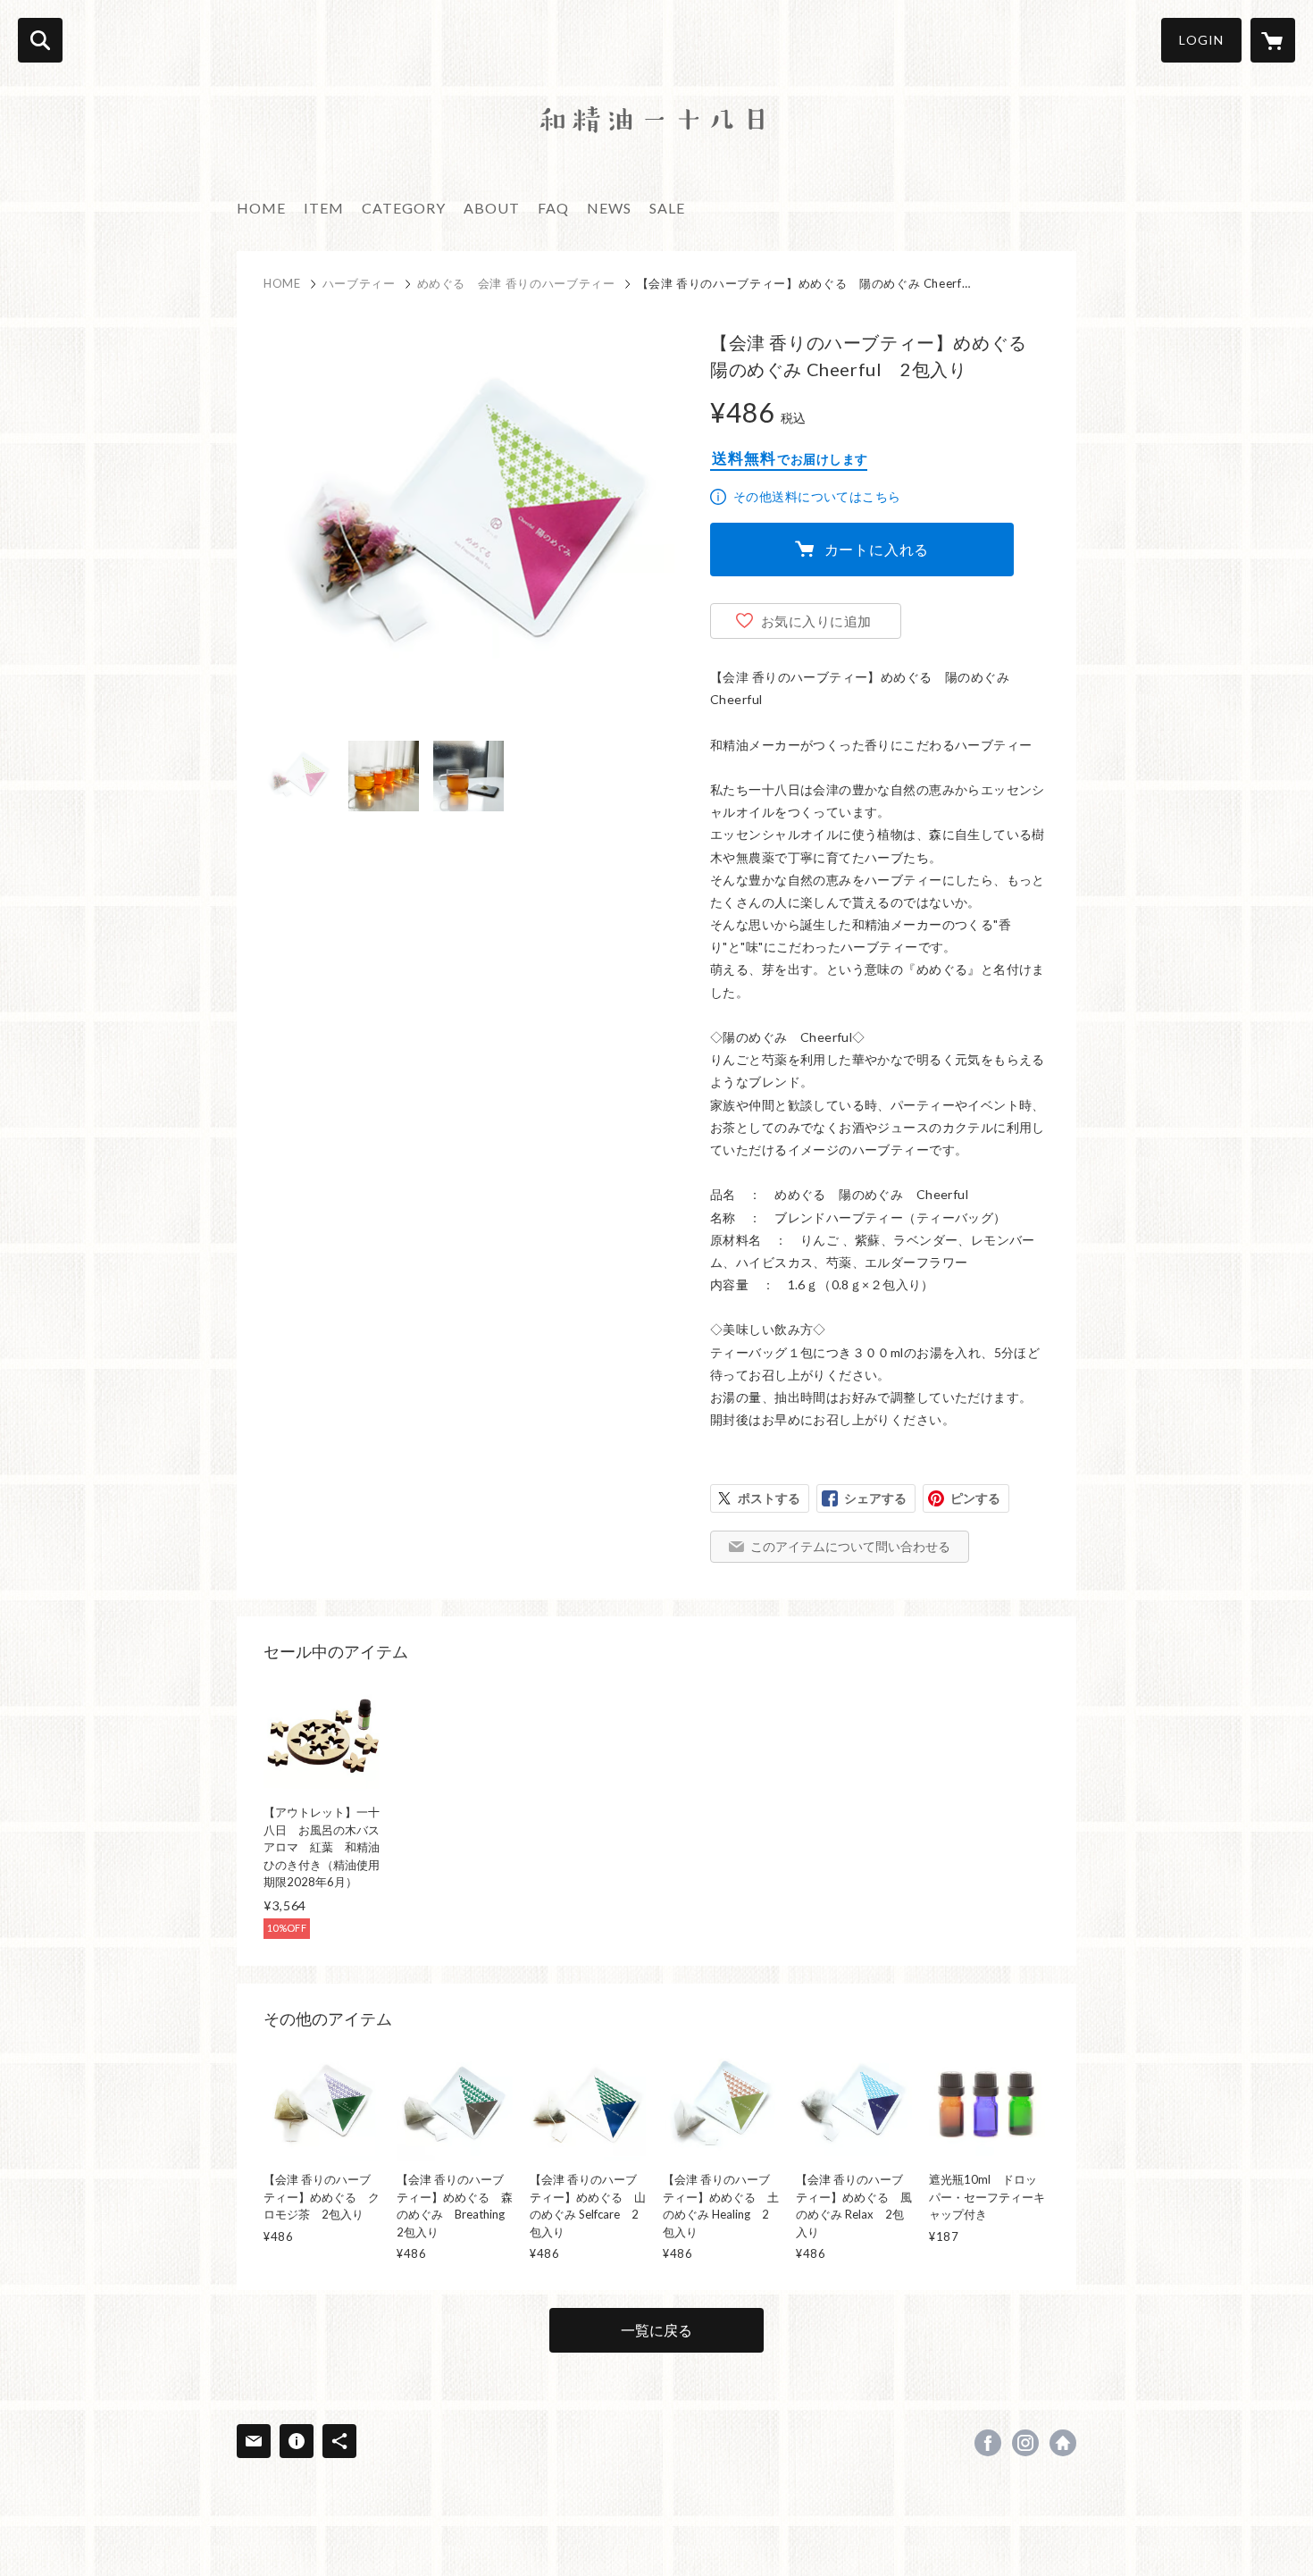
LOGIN (1201, 40)
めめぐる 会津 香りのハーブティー (516, 283)
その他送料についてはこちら (817, 496)
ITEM (324, 208)
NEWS (609, 208)
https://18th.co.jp (1063, 2443)
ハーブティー (359, 283)
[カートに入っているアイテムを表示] (1273, 40)
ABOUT (492, 208)
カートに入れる (877, 549)
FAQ (553, 208)
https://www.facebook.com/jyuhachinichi (988, 2443)
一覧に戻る (656, 2330)
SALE (667, 208)
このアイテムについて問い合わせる (850, 1546)
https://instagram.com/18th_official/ (1025, 2443)
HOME (261, 208)
